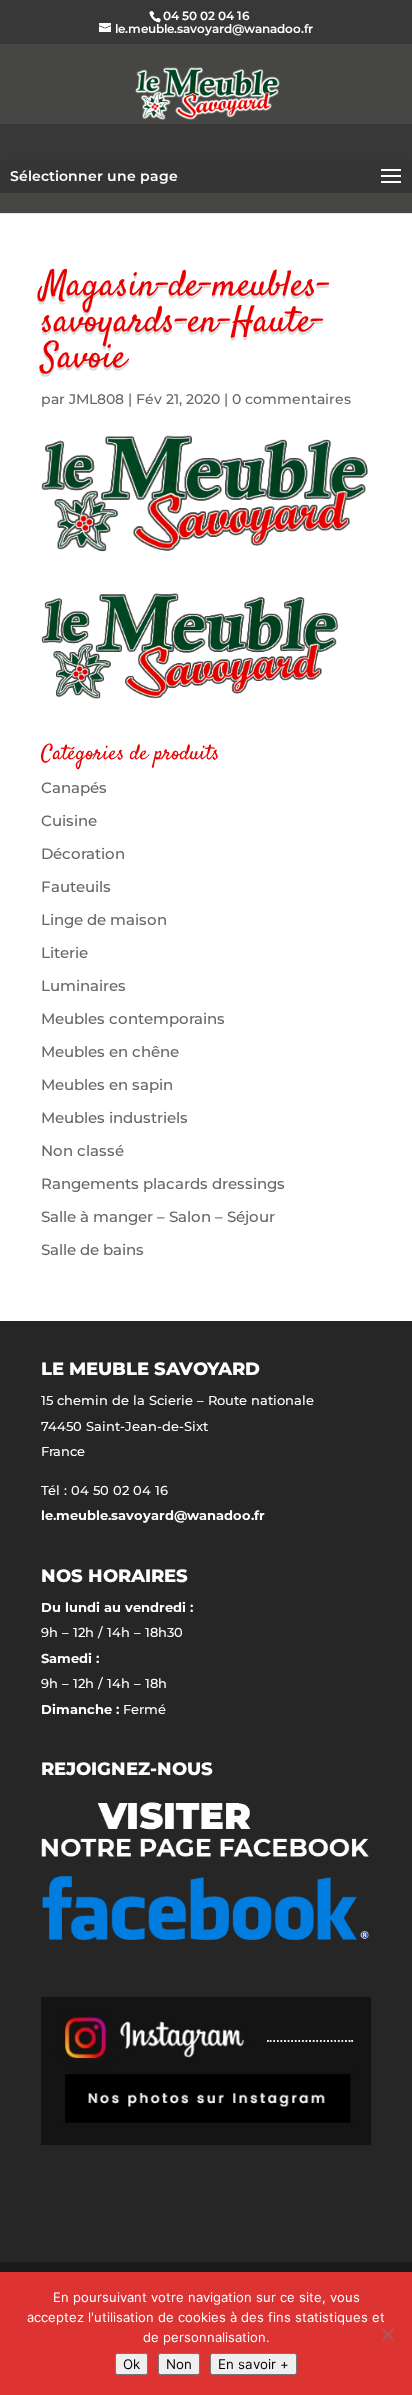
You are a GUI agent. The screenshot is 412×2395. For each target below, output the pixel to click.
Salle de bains (92, 1249)
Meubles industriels (114, 1117)
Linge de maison (104, 919)
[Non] (387, 2334)
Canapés (74, 787)
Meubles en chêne (110, 1051)
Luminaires (83, 985)
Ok (131, 2364)
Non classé (82, 1150)
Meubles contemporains (133, 1018)
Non (179, 2364)
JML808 (96, 399)
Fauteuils (76, 886)
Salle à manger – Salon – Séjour (158, 1216)
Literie (64, 952)
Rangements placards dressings (163, 1183)
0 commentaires (291, 399)
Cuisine (69, 820)
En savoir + (253, 2364)
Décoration (83, 853)
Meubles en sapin (107, 1084)
